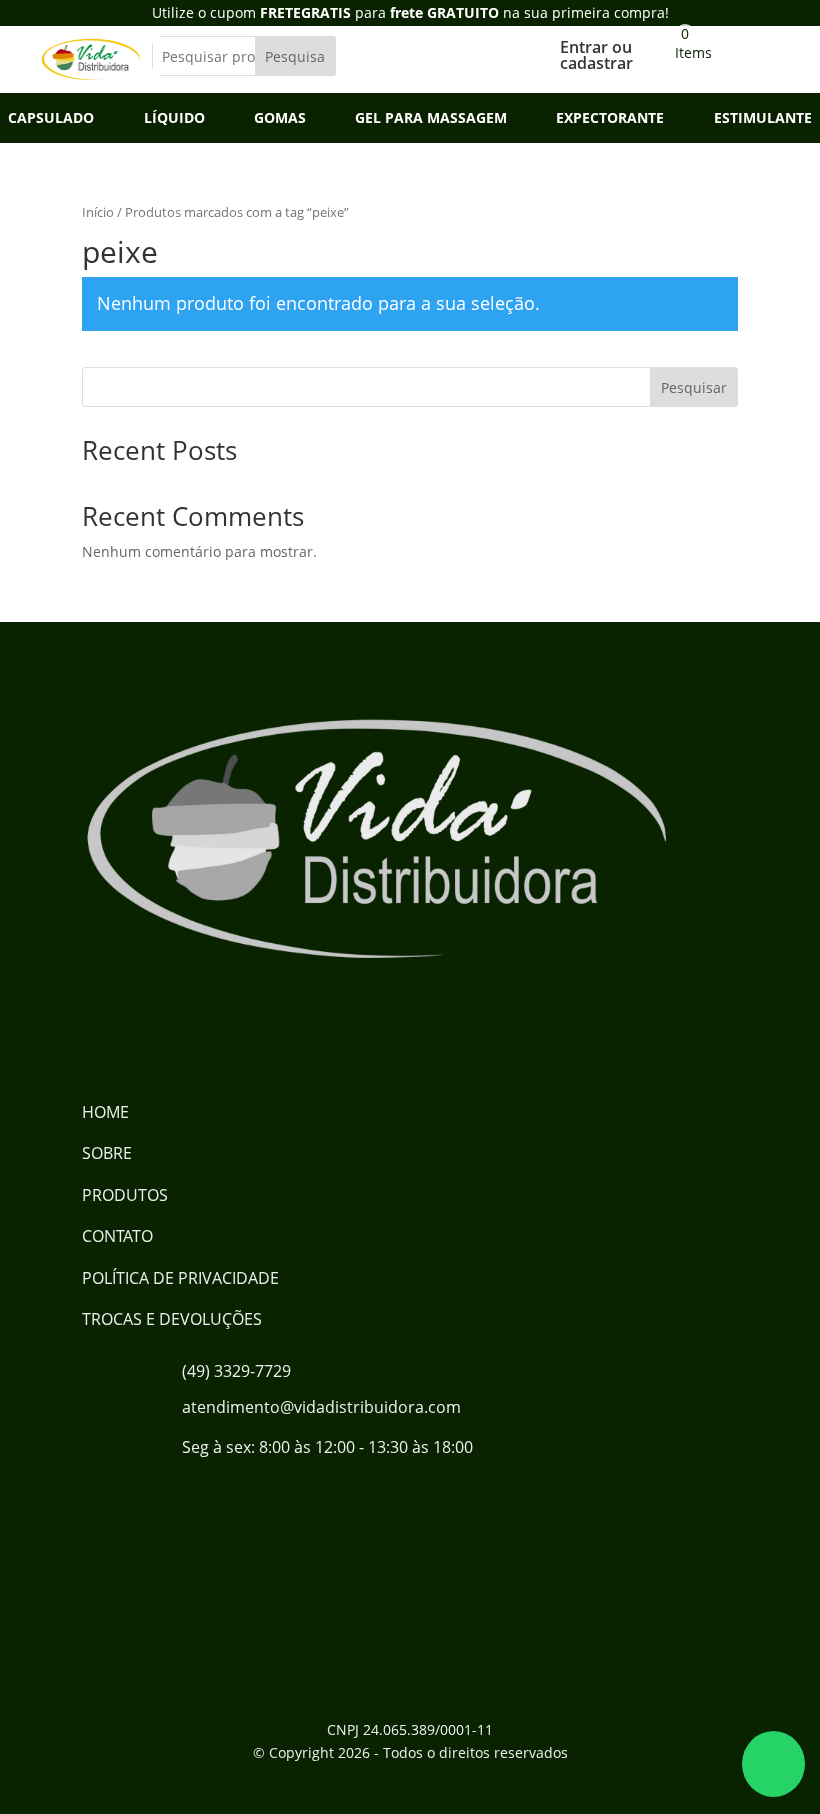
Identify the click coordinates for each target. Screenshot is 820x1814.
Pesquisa (295, 56)
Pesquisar (694, 387)
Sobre (107, 1153)
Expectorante (610, 119)
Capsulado (51, 119)
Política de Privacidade (180, 1278)
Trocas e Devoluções (172, 1319)
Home (105, 1112)
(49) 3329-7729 (236, 1371)
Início (98, 212)
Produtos (125, 1195)
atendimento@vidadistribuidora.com (321, 1407)
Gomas (280, 119)
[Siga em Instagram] (178, 1034)
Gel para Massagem (431, 119)
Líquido (174, 119)
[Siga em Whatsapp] (242, 1034)
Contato (117, 1236)
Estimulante (763, 119)
